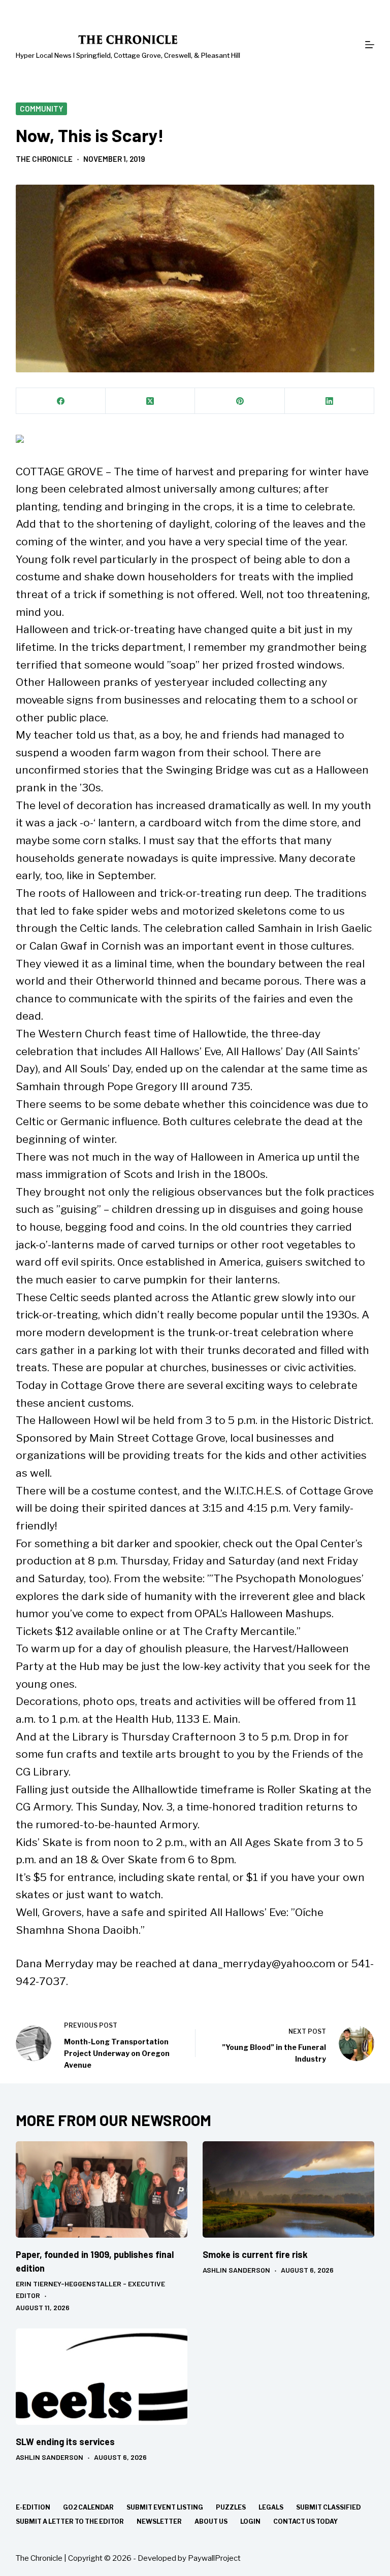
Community (41, 109)
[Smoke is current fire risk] (288, 2189)
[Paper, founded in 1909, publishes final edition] (102, 2189)
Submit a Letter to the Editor (70, 2521)
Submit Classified (329, 2507)
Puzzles (231, 2507)
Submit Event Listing (165, 2507)
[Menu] (370, 45)
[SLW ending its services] (102, 2377)
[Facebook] (61, 401)
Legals (271, 2507)
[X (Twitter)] (150, 401)
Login (250, 2521)
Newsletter (159, 2521)
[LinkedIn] (330, 401)
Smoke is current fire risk (255, 2254)
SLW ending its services (65, 2442)
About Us (211, 2521)
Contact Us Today (305, 2521)
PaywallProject (214, 2558)
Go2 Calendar (88, 2507)
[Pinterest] (240, 401)
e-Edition (33, 2507)
